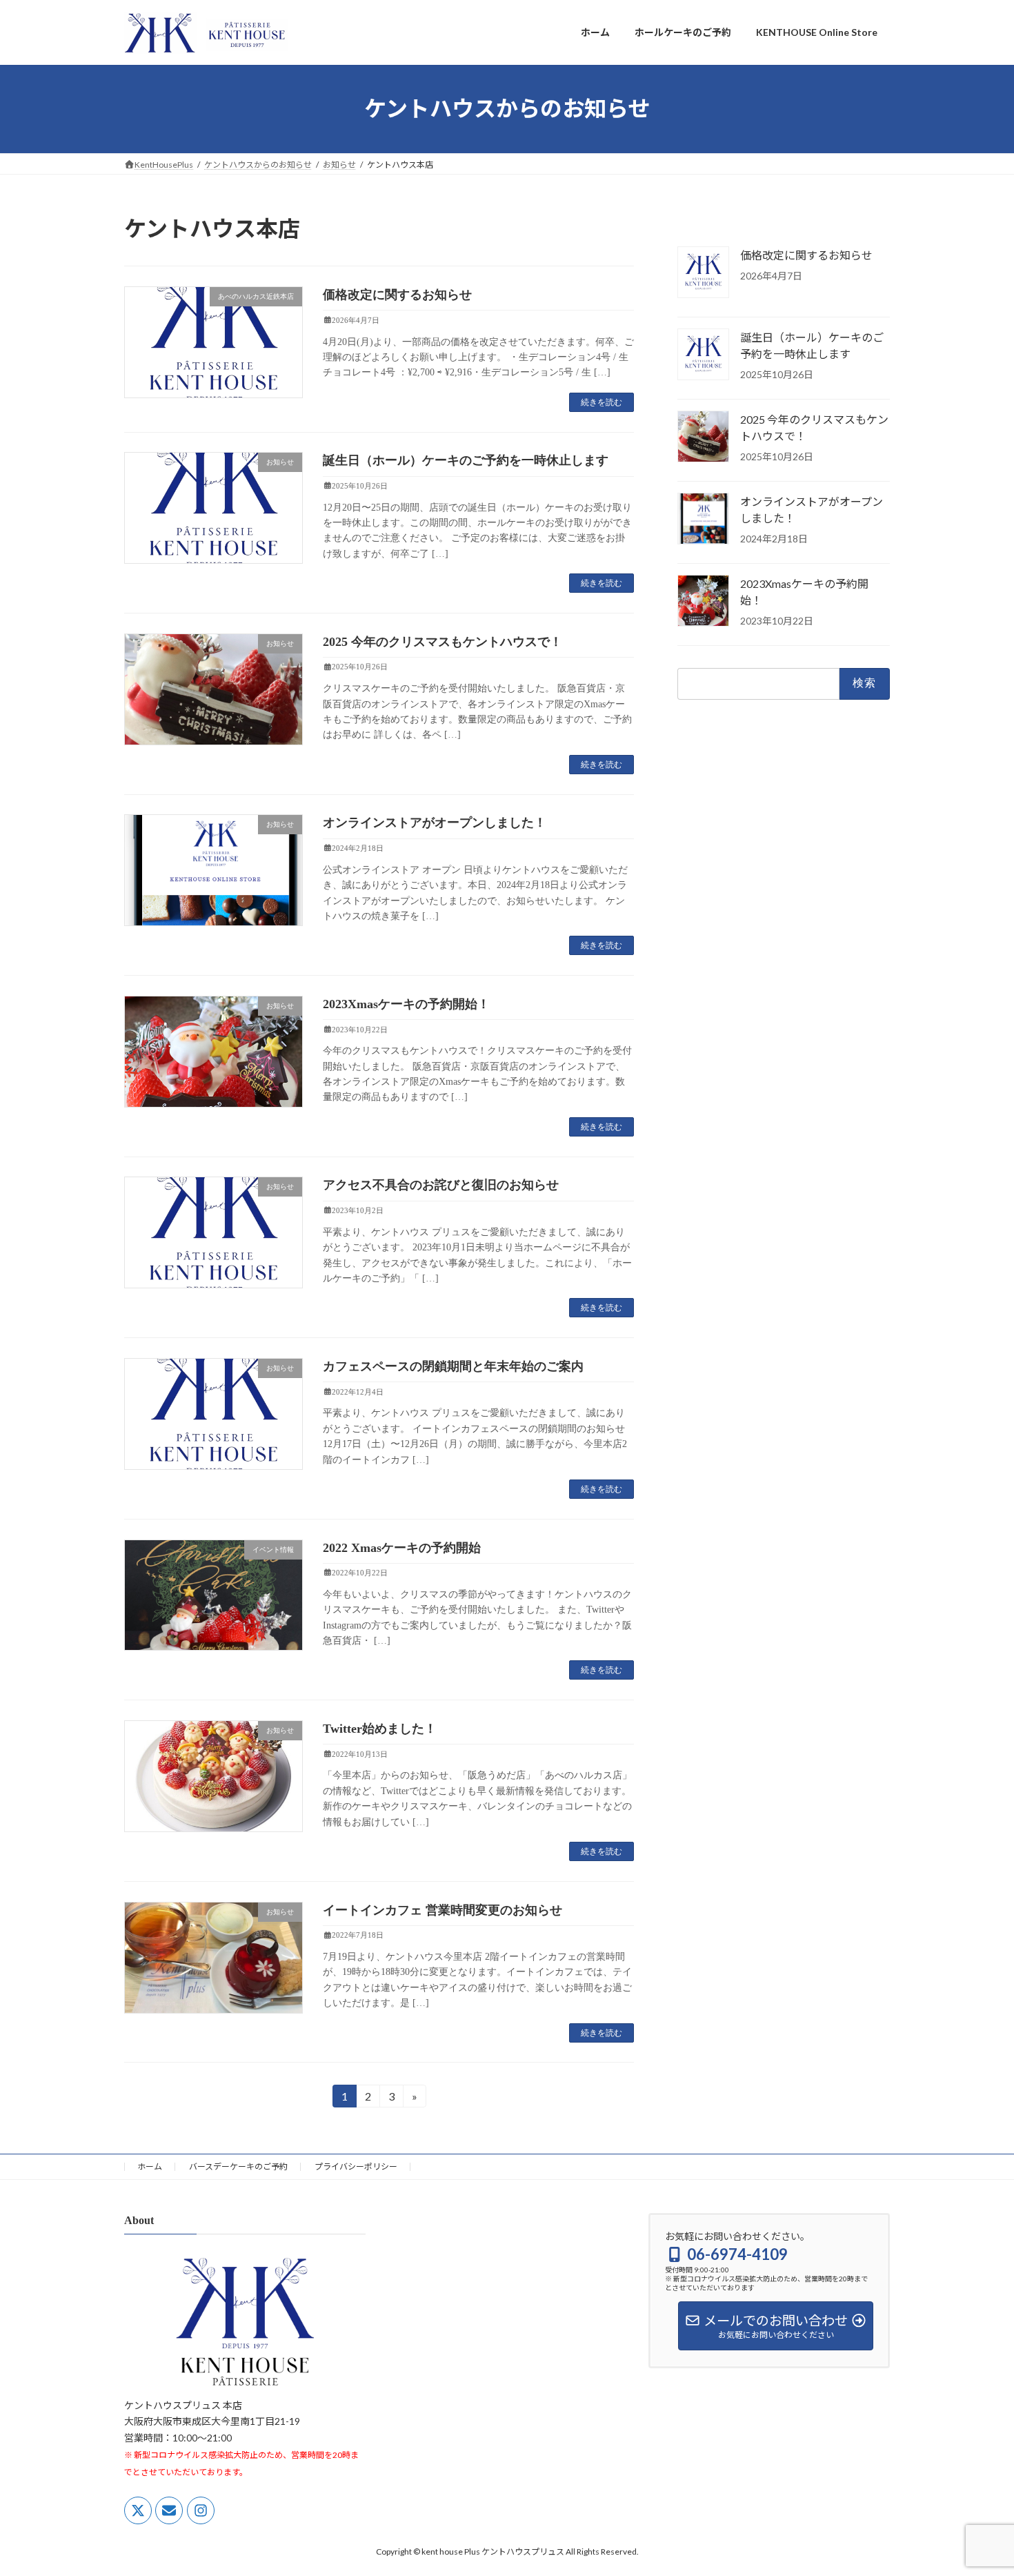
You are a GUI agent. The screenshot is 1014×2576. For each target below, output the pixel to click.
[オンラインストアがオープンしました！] (703, 520)
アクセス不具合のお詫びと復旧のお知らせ (441, 1185)
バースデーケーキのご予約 (238, 2166)
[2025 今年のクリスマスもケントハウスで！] (703, 437)
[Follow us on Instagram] (201, 2510)
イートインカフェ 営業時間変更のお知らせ (443, 1910)
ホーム (150, 2166)
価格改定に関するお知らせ (397, 295)
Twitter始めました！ (380, 1729)
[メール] (169, 2510)
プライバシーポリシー (356, 2166)
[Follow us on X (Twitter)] (138, 2510)
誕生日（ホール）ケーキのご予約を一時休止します (466, 460)
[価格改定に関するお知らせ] (703, 273)
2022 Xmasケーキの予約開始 (402, 1548)
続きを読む (602, 402)
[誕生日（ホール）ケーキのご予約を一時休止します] (703, 355)
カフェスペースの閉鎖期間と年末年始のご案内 (453, 1366)
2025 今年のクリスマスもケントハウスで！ (443, 642)
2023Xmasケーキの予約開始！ (406, 1004)
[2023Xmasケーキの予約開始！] (703, 602)
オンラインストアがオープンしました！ (435, 823)
